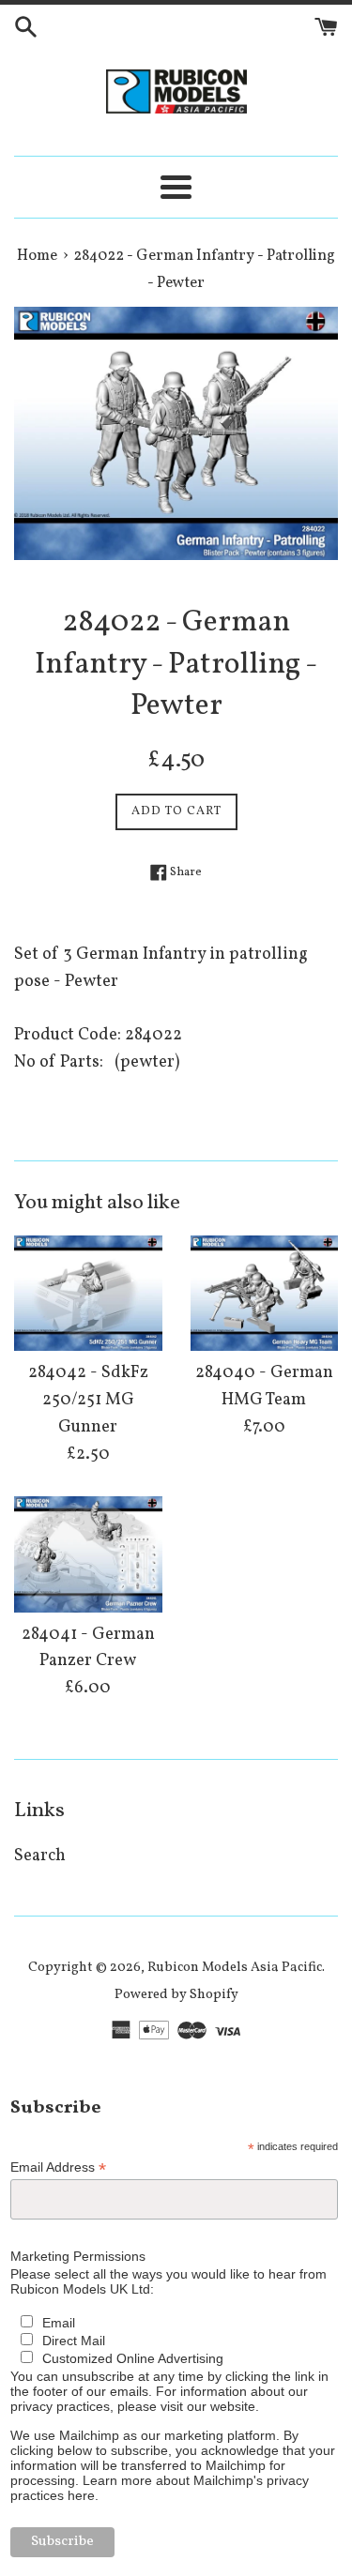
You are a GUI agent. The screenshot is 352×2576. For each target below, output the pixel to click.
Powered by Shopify (176, 1994)
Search (40, 1856)
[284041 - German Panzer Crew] (88, 1554)
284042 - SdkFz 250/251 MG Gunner (88, 1400)
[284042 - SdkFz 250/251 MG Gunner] (88, 1293)
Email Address (58, 2167)
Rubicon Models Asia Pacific (235, 1967)
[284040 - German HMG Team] (265, 1293)
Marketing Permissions (78, 2256)
